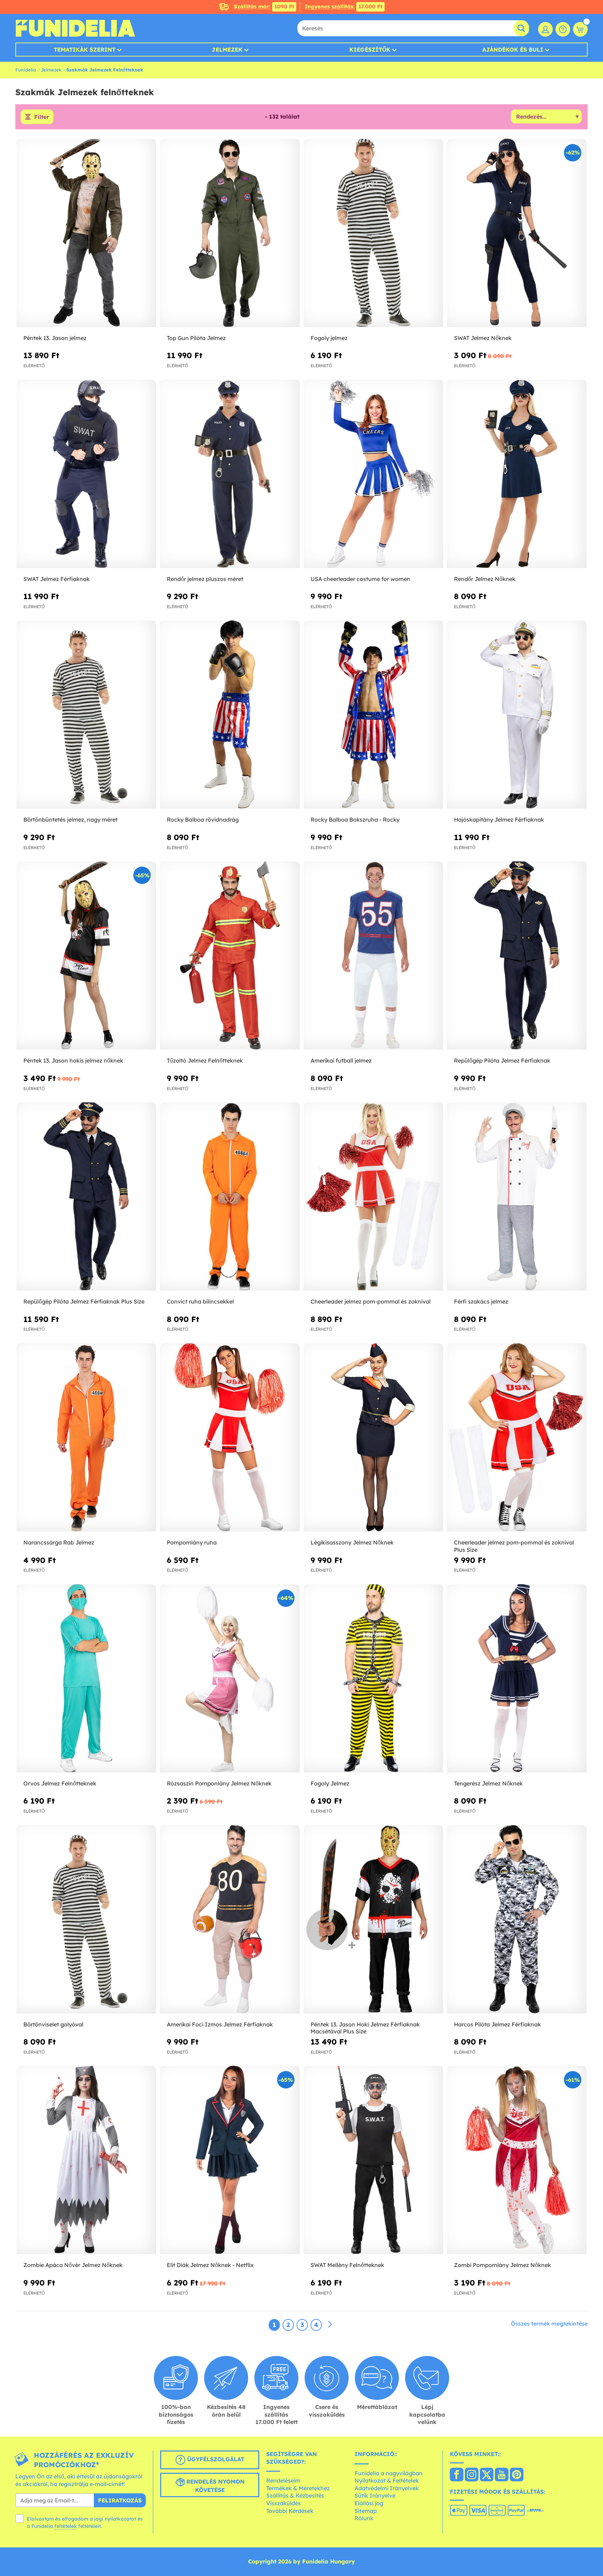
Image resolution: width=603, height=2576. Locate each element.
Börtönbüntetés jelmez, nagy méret (70, 819)
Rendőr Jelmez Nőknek (485, 579)
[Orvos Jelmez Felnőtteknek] (86, 1679)
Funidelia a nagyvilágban (389, 2473)
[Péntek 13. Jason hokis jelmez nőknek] (86, 956)
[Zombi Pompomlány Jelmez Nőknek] (517, 2160)
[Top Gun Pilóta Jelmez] (230, 233)
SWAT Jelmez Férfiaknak (57, 579)
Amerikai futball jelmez (341, 1060)
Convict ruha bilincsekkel (200, 1301)
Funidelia (26, 70)
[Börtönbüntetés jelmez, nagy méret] (86, 715)
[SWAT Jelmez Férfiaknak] (86, 474)
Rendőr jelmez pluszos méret (205, 579)
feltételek (66, 2526)
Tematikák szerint (85, 50)
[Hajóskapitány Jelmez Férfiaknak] (517, 715)
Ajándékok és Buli (513, 50)
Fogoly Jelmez (330, 1783)
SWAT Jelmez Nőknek (483, 338)
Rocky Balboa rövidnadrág (203, 819)
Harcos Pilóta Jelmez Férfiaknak (497, 2024)
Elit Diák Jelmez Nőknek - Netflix (210, 2265)
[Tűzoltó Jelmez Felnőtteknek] (230, 956)
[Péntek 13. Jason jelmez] (86, 233)
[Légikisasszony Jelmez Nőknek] (373, 1438)
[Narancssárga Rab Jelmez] (86, 1438)
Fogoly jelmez (329, 338)
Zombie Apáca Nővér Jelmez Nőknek (73, 2265)
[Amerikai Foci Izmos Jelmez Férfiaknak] (230, 1920)
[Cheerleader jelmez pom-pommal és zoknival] (373, 1197)
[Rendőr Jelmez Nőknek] (517, 474)
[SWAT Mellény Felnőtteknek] (373, 2160)
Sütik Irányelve (375, 2495)
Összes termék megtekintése (549, 2324)
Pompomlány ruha (192, 1542)
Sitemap (366, 2511)
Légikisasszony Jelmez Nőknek (352, 1542)
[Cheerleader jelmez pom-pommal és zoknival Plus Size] (517, 1438)
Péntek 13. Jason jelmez (55, 338)
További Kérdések (290, 2511)
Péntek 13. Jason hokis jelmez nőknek (73, 1060)
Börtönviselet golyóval (53, 2024)
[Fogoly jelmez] (373, 233)
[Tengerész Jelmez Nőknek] (517, 1679)
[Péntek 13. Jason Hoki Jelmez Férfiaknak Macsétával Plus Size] (373, 1920)
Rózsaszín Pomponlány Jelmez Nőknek (219, 1783)
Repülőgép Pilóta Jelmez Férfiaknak (502, 1060)
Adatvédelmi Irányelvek (387, 2488)
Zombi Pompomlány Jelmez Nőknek (502, 2265)
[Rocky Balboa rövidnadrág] (230, 715)
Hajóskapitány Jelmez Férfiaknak (499, 819)
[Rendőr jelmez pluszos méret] (230, 474)
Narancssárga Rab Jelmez (59, 1542)
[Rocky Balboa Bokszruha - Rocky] (373, 715)
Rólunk (364, 2518)
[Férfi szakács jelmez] (517, 1197)
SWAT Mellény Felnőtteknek (347, 2265)
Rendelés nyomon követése (215, 2486)
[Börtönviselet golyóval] (86, 1920)
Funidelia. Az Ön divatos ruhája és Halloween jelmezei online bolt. (75, 28)
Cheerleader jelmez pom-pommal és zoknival (371, 1301)
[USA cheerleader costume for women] (373, 474)
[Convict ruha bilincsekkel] (230, 1197)
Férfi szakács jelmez (481, 1301)
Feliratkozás (120, 2500)
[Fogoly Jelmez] (373, 1679)
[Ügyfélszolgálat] (563, 29)
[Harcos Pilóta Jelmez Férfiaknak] (517, 1920)
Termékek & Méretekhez (298, 2488)
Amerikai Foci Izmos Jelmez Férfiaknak (220, 2024)
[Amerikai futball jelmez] (373, 956)
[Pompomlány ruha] (230, 1438)
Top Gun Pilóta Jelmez (196, 338)
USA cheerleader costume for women (360, 579)
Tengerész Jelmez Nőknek (488, 1783)
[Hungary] (457, 2475)
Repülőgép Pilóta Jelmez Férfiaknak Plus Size (84, 1301)
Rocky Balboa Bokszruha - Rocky (355, 819)
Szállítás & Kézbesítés (295, 2495)
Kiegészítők (370, 50)
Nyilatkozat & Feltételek (387, 2480)
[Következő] (330, 2325)
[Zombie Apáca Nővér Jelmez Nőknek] (86, 2160)
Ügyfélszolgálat (215, 2459)
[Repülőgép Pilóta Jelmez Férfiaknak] (517, 956)
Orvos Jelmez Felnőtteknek (60, 1783)
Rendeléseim (283, 2480)
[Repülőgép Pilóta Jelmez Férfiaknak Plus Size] (86, 1197)
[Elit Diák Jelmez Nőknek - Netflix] (230, 2160)
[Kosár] (580, 29)
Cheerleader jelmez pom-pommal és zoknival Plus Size (514, 1546)
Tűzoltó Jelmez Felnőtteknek (205, 1060)
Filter (42, 117)
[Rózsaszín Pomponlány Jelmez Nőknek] (230, 1679)
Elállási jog (369, 2503)
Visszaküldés (284, 2503)
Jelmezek (227, 50)
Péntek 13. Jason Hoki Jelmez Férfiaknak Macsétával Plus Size (365, 2028)
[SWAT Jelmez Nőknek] (517, 233)
